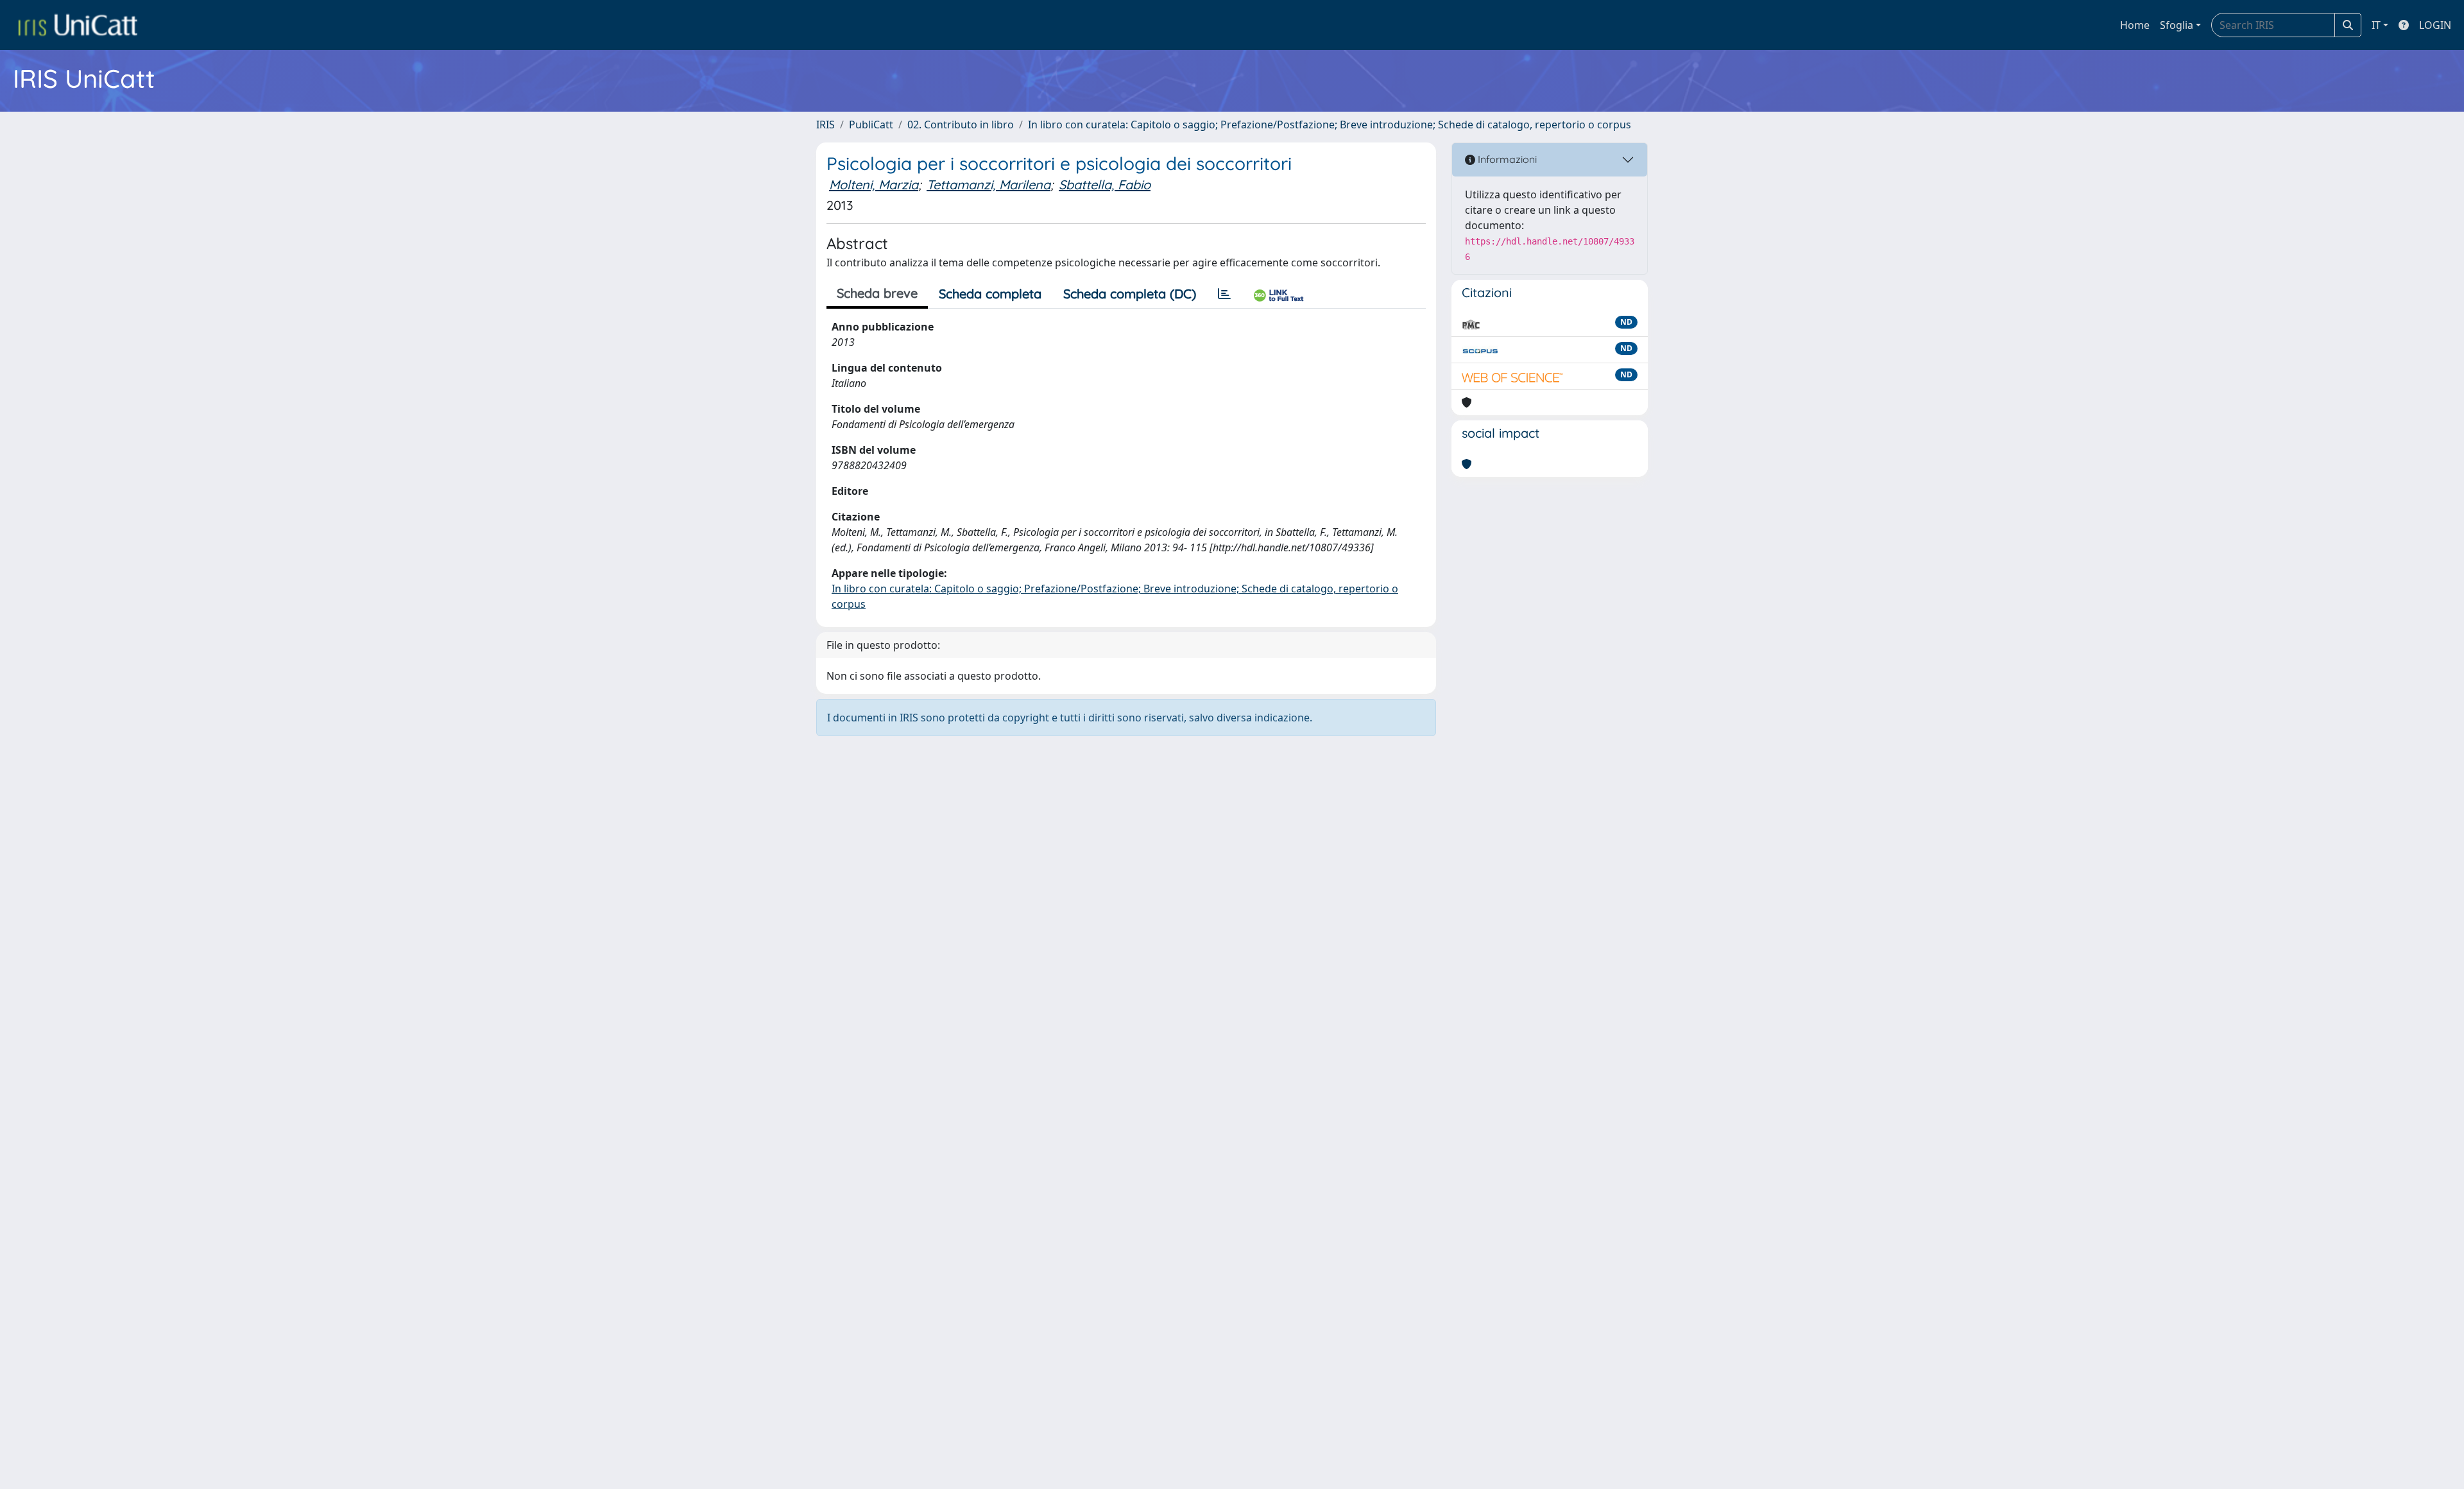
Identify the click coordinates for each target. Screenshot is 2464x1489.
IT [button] (2376, 25)
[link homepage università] (78, 25)
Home (2135, 25)
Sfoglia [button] (2177, 25)
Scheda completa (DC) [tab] (1130, 294)
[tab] (1224, 294)
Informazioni (1506, 159)
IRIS (826, 125)
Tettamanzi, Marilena (988, 185)
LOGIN (2435, 25)
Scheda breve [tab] (877, 293)
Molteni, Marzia (874, 185)
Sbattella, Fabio (1105, 185)
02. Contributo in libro (961, 125)
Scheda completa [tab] (990, 294)
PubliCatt (871, 125)
